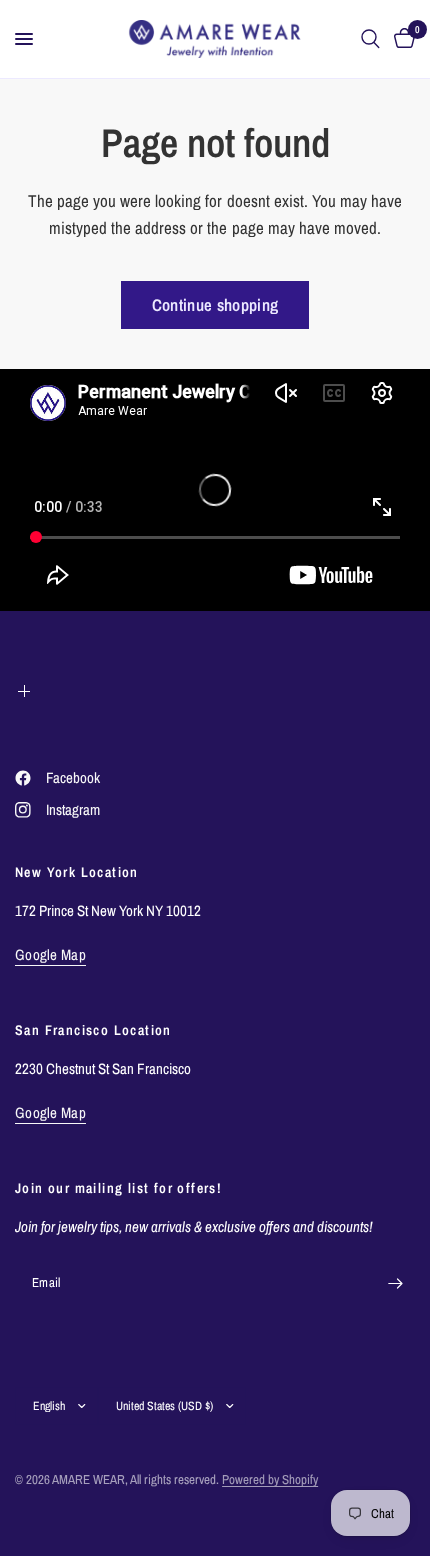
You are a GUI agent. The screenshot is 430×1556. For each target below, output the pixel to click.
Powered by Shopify (270, 1479)
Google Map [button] (50, 954)
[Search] (370, 39)
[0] (401, 39)
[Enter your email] (395, 1283)
